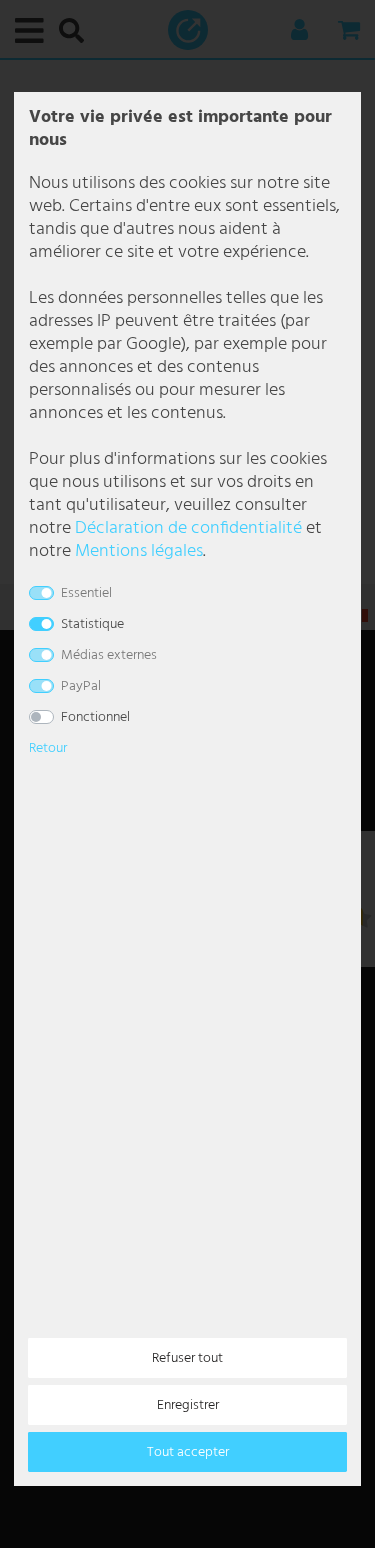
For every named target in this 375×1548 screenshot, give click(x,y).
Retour (48, 748)
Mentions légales (139, 551)
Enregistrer (188, 1405)
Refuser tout (187, 1358)
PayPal (81, 686)
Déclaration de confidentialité (188, 528)
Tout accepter (188, 1452)
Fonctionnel (95, 717)
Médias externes (109, 655)
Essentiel (86, 593)
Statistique (92, 624)
